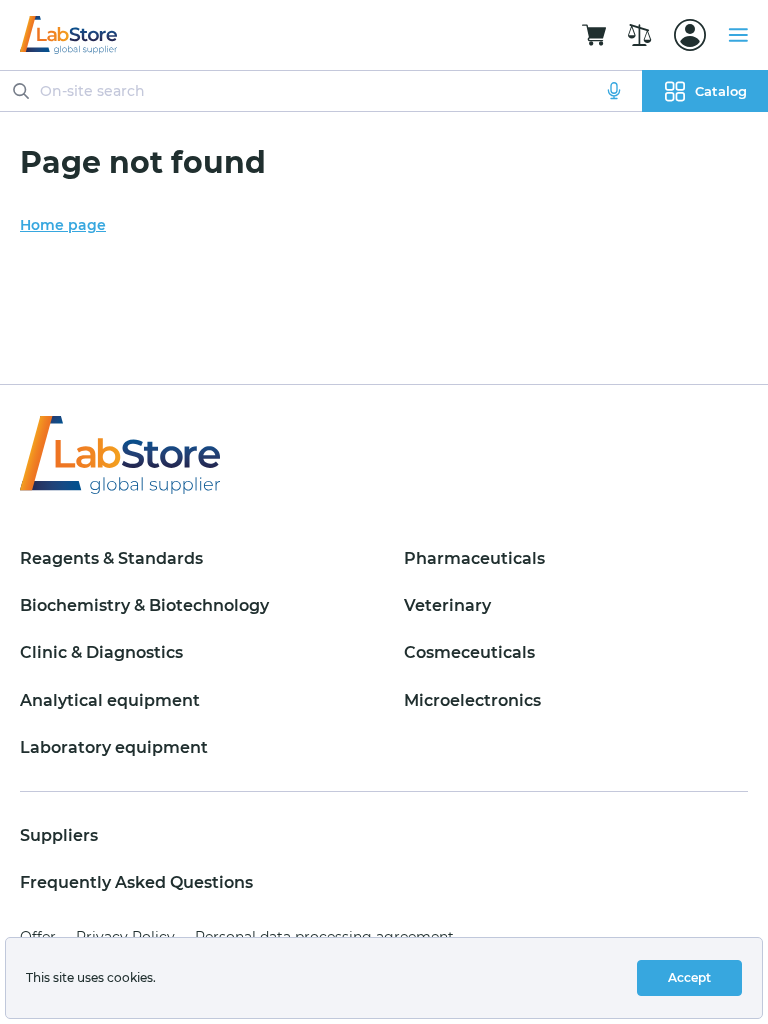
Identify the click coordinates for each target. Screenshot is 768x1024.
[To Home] (68, 35)
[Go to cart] (594, 35)
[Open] (690, 35)
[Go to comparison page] (640, 35)
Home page (63, 225)
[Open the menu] (738, 35)
